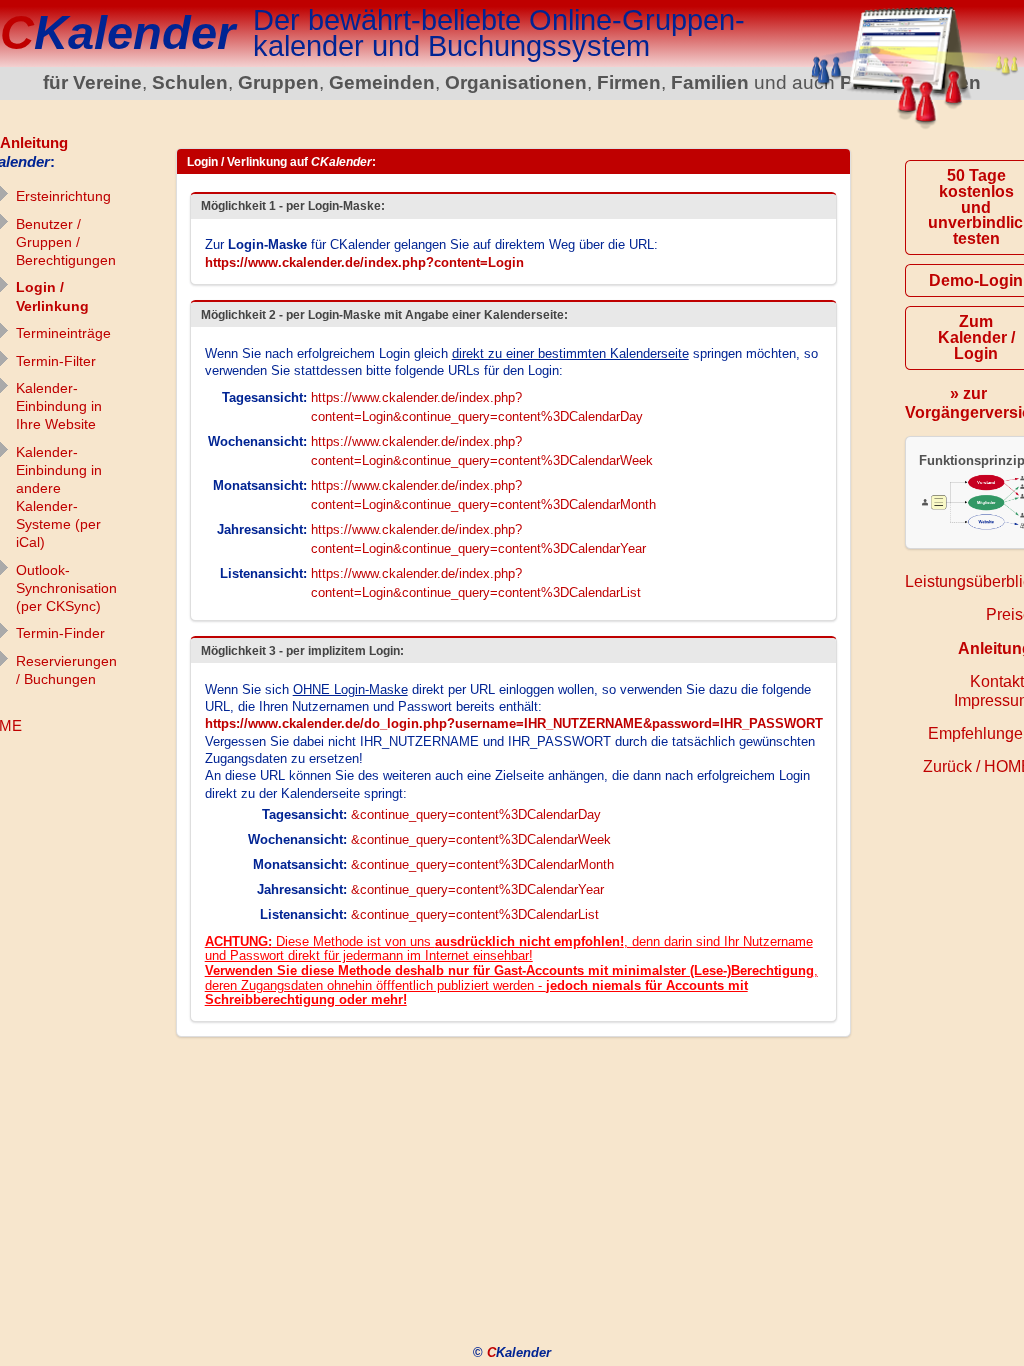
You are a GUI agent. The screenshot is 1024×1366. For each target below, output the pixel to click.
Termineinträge (63, 333)
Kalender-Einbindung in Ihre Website (59, 406)
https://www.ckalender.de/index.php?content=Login (364, 262)
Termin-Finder (60, 633)
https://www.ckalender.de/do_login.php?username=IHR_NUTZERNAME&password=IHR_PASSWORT (514, 723)
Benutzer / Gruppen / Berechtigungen (66, 242)
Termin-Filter (56, 361)
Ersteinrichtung (63, 196)
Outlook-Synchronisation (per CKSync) (66, 588)
